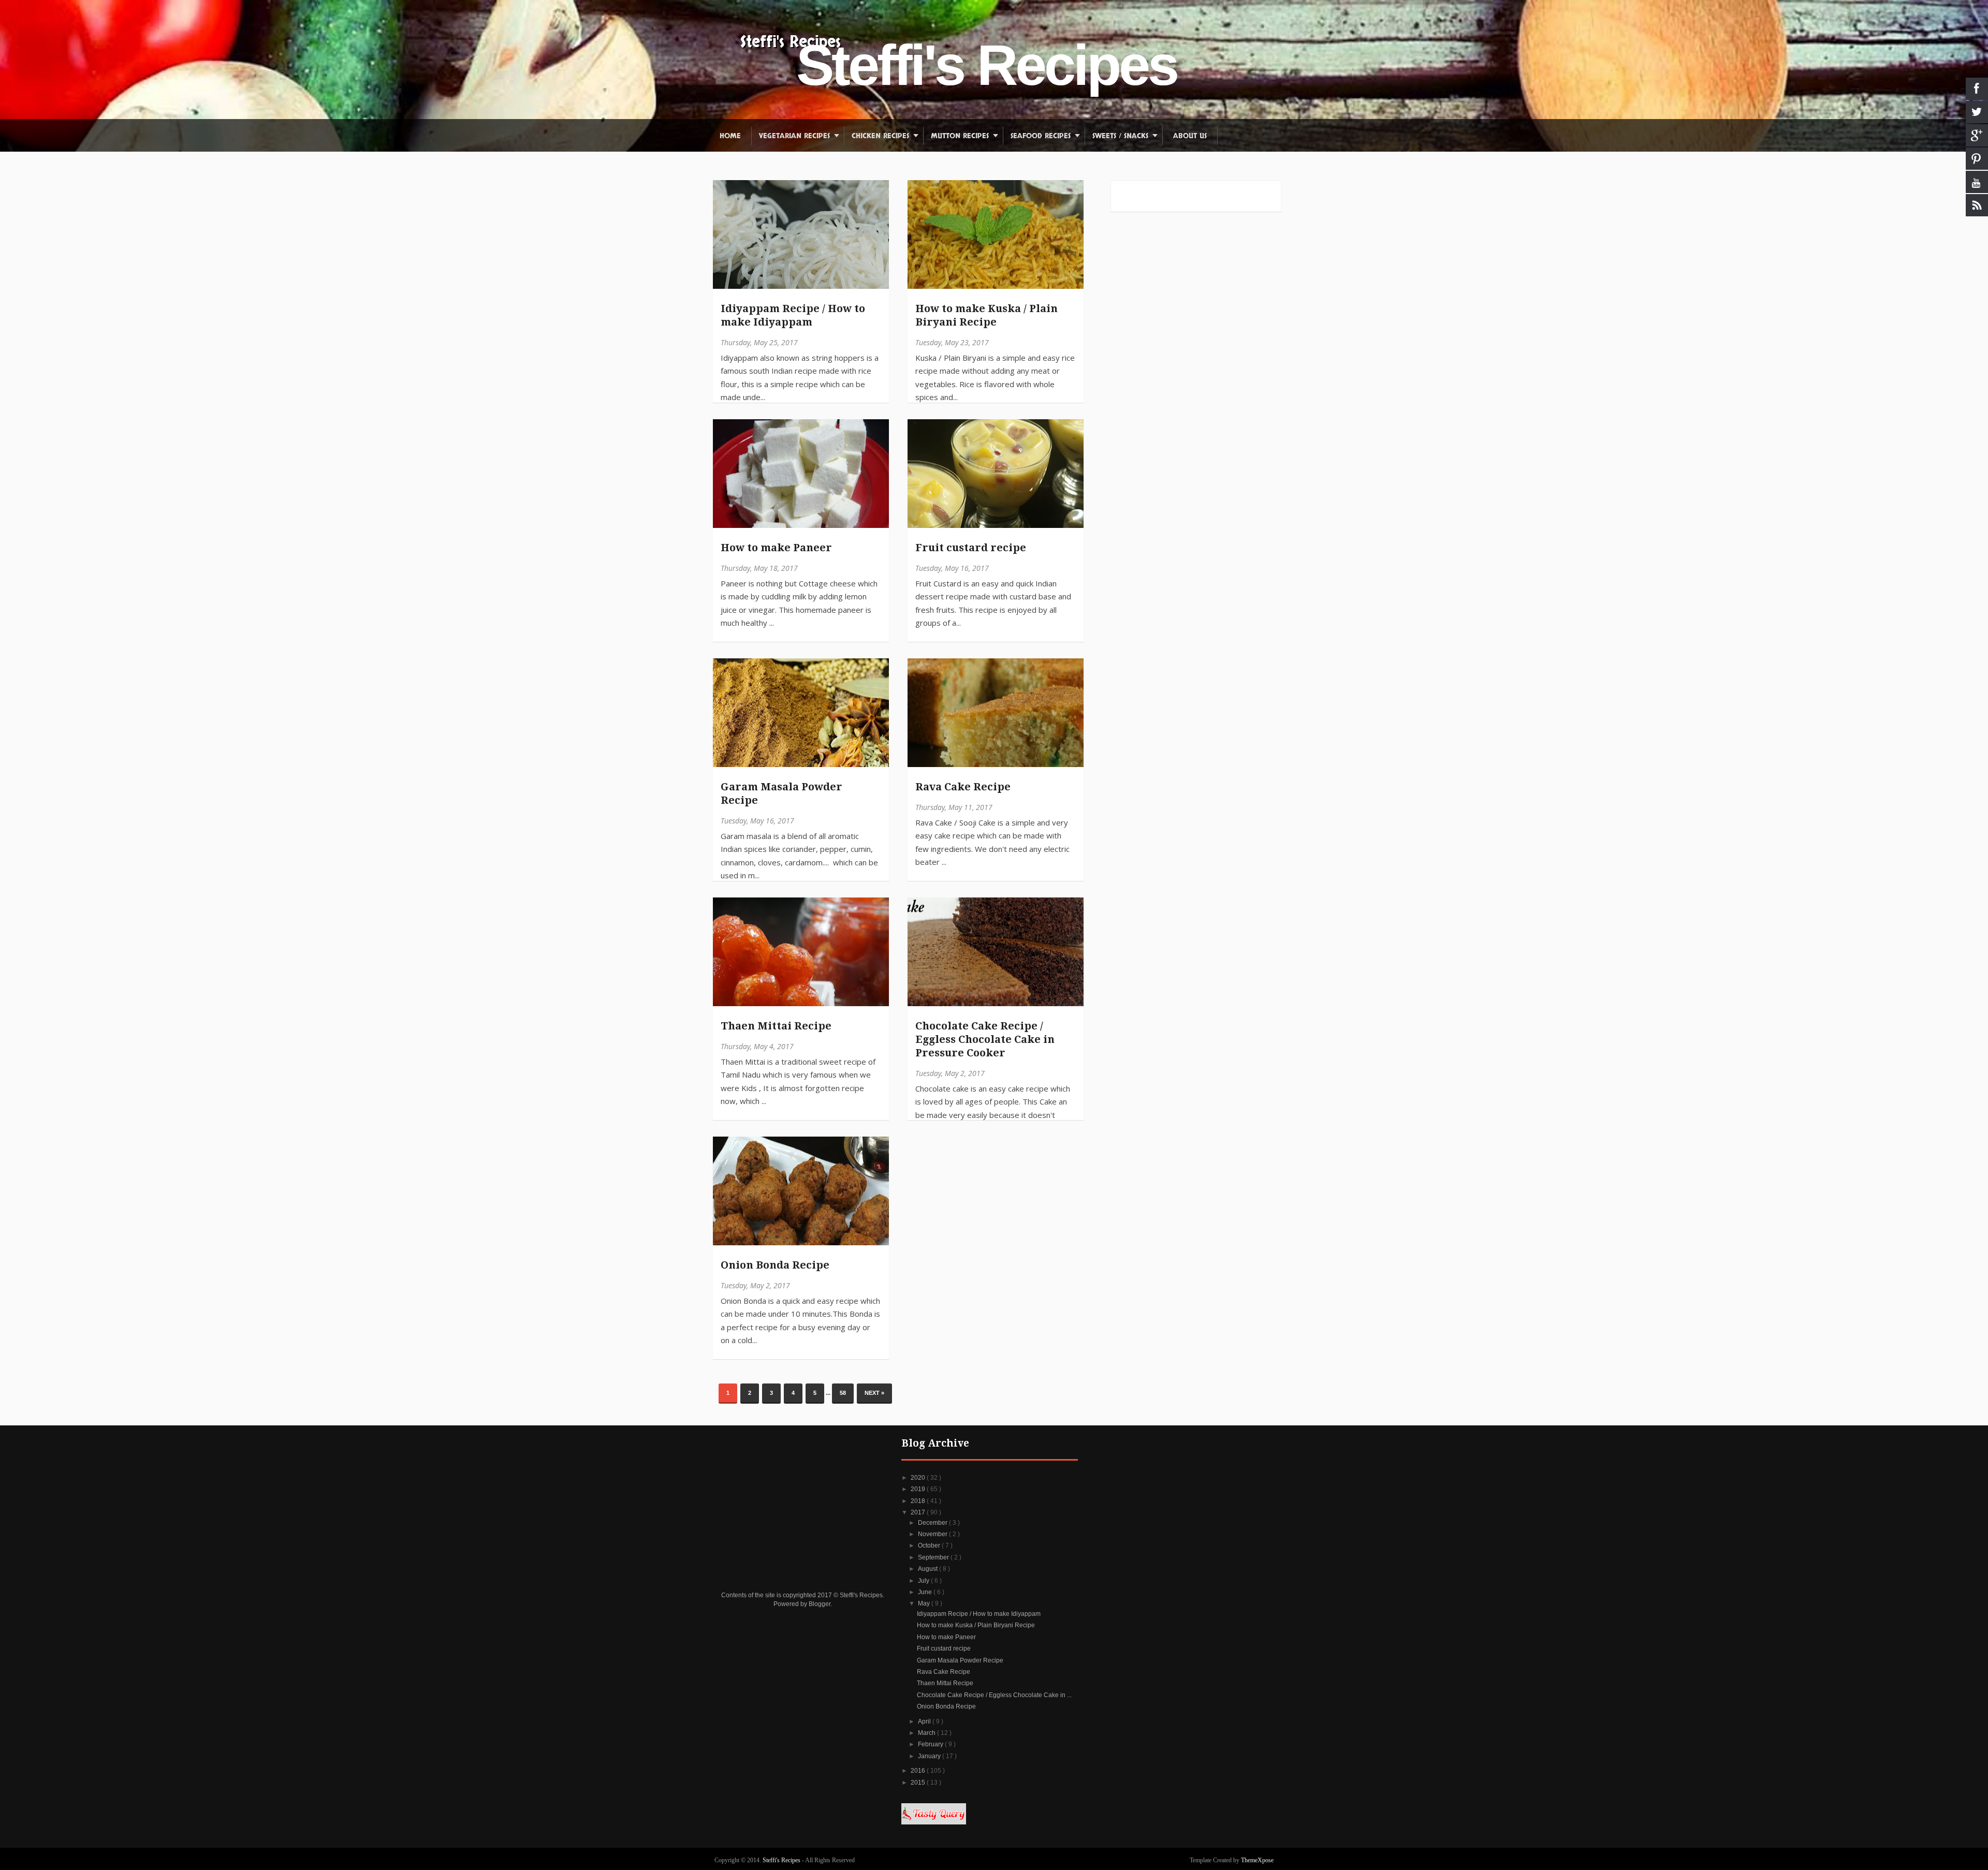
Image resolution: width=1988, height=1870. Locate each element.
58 (843, 1393)
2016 (919, 1771)
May (925, 1603)
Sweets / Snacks (1120, 136)
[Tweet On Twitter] (726, 217)
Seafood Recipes (1041, 136)
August (929, 1569)
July (924, 1581)
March (927, 1733)
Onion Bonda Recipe (775, 1265)
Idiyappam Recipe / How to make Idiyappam (793, 315)
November (933, 1534)
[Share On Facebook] (726, 193)
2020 (919, 1478)
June (926, 1592)
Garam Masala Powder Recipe (781, 793)
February (931, 1744)
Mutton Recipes (960, 136)
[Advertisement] (803, 1503)
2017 (919, 1512)
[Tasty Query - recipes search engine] (934, 1822)
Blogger (820, 1604)
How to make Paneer (776, 548)
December (933, 1523)
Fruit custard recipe (971, 548)
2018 (919, 1501)
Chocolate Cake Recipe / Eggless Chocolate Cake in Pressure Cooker (985, 1039)
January (930, 1756)
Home (730, 136)
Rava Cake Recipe (963, 787)
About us (1190, 136)
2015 (919, 1783)
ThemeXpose (1257, 1860)
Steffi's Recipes (791, 42)
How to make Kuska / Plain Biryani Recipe (986, 315)
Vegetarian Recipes (794, 136)
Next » (874, 1393)
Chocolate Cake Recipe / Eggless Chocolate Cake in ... (994, 1695)
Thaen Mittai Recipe (776, 1026)
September (934, 1557)
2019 (919, 1489)
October (930, 1545)
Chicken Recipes (880, 136)
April (925, 1721)
